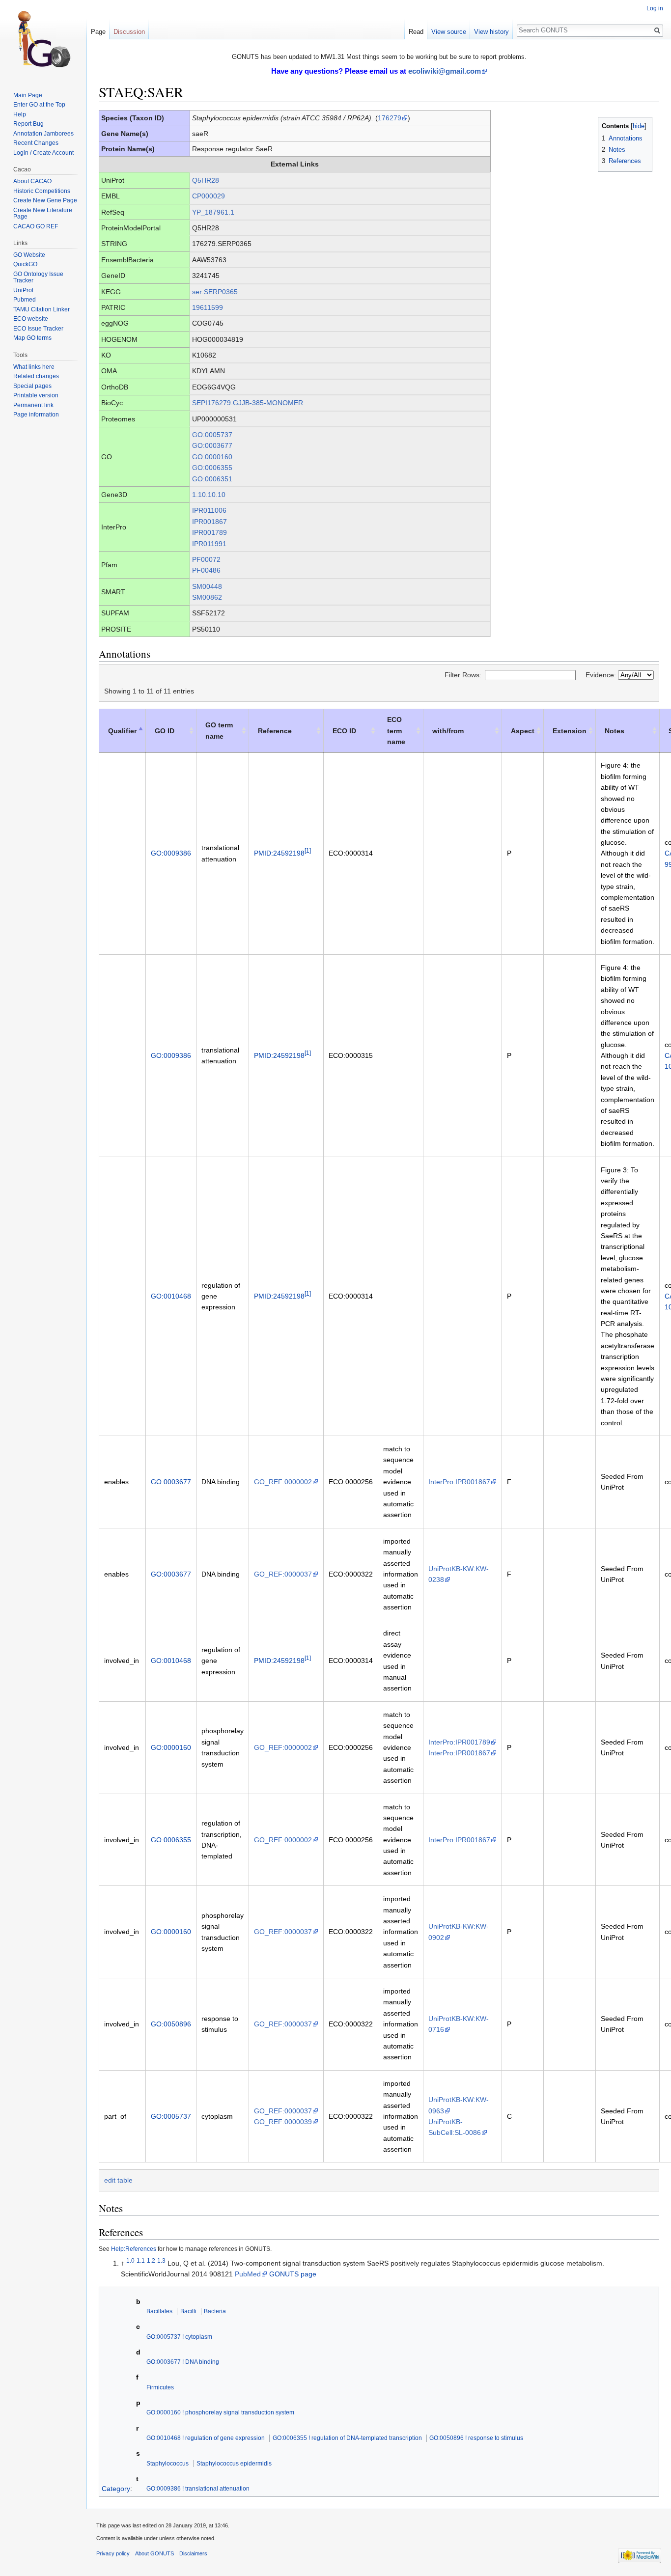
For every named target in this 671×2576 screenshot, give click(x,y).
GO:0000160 (212, 457)
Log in (655, 8)
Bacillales (159, 2311)
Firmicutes (160, 2387)
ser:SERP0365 (215, 292)
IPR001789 (210, 532)
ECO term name (396, 731)
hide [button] (639, 126)
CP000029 (209, 196)
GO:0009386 (171, 853)
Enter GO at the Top (39, 105)
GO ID (165, 731)
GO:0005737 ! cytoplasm (179, 2337)
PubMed (248, 2274)
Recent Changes (36, 143)
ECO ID (344, 731)
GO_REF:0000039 (283, 2122)
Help (20, 114)
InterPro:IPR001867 (459, 1482)
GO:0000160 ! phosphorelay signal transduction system (220, 2412)
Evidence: (602, 675)
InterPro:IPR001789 (459, 1742)
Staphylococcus (168, 2463)
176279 (390, 118)
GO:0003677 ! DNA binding (183, 2362)
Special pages (32, 386)
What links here (34, 367)
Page (98, 32)
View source (449, 32)
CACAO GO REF (36, 226)
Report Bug (28, 124)
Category (116, 2488)
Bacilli (188, 2311)
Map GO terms (32, 338)
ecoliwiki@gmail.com (445, 71)
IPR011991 (209, 544)
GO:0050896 (171, 2024)
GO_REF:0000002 (283, 1482)
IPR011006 (209, 510)
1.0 (130, 2260)
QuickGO (25, 264)
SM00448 (207, 586)
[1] (308, 851)
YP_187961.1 (213, 212)
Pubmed (25, 300)
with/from (448, 731)
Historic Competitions (42, 191)
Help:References (134, 2249)
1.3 (161, 2260)
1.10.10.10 (209, 495)
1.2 (151, 2260)
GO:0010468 (171, 1296)
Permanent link (33, 405)
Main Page (28, 95)
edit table (118, 2180)
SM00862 (207, 597)
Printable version (36, 395)
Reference (275, 731)
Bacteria (215, 2311)
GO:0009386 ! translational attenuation (198, 2488)
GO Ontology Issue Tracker (38, 277)
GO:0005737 (212, 435)
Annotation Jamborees (43, 134)
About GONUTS (154, 2553)
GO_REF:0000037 (283, 1574)
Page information (36, 415)
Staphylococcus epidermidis (234, 2463)
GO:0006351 (212, 479)
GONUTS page (293, 2274)
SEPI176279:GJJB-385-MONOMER (248, 403)
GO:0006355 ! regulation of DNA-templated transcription (347, 2438)
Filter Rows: (463, 675)
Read (416, 32)
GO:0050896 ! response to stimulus (476, 2438)
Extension (570, 731)
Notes (615, 731)
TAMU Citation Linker (42, 309)
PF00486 (206, 570)
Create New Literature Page (43, 214)
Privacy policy (113, 2553)
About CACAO (32, 181)
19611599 (208, 307)
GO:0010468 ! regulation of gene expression (206, 2438)
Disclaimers (193, 2553)
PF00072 (206, 559)
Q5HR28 (206, 180)
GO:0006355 (212, 468)
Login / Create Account (43, 153)
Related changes (36, 376)
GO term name (219, 730)
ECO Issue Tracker (38, 329)
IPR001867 (210, 522)
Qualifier (122, 731)
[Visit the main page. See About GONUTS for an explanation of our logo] (43, 39)
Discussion (129, 32)
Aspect (523, 731)
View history (491, 32)
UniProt (23, 290)
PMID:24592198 (279, 853)
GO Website (29, 255)
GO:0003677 (212, 445)
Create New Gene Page (45, 200)
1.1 (141, 2260)
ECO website (31, 319)
